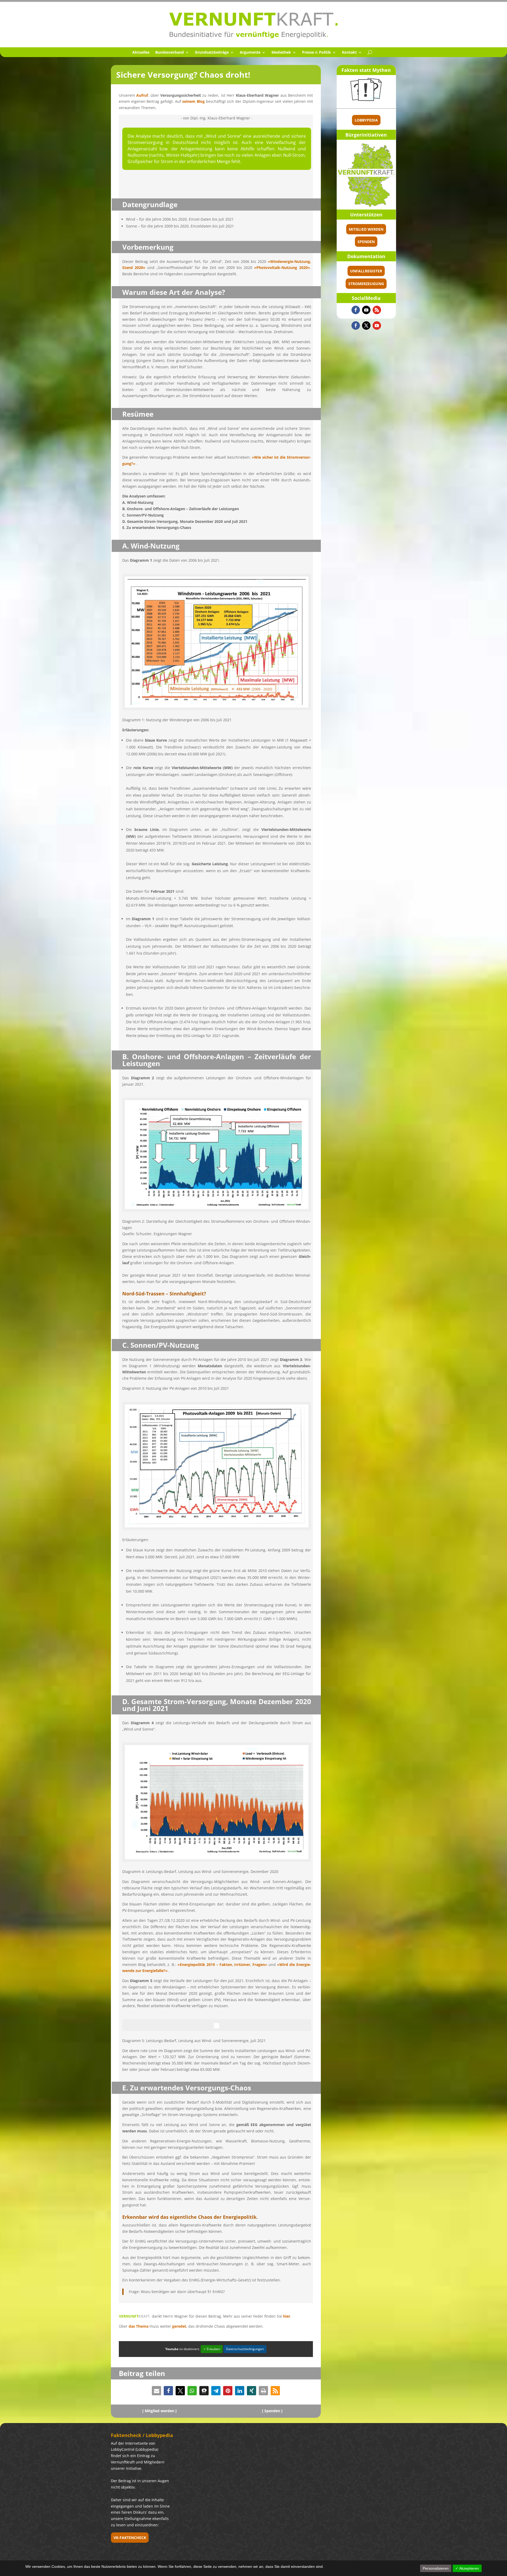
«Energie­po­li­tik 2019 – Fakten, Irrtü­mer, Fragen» (222, 1964)
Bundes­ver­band (170, 53)
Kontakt (349, 53)
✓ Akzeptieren (467, 2568)
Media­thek (281, 53)
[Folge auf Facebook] (356, 310)
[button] (156, 2391)
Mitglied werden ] (161, 2411)
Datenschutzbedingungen (245, 2349)
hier (287, 2316)
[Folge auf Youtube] (366, 310)
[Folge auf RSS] (377, 310)
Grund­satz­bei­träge (212, 53)
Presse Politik (316, 53)
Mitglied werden (366, 229)
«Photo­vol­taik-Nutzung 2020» (282, 268)
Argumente (250, 53)
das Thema (139, 2326)
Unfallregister (366, 271)
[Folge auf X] (366, 326)
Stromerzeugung (366, 284)
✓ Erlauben (212, 2349)
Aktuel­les (141, 53)
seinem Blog (193, 101)
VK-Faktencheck (130, 2538)
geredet (179, 2326)
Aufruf (142, 95)
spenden (366, 242)
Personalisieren (436, 2568)
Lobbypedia (366, 120)
